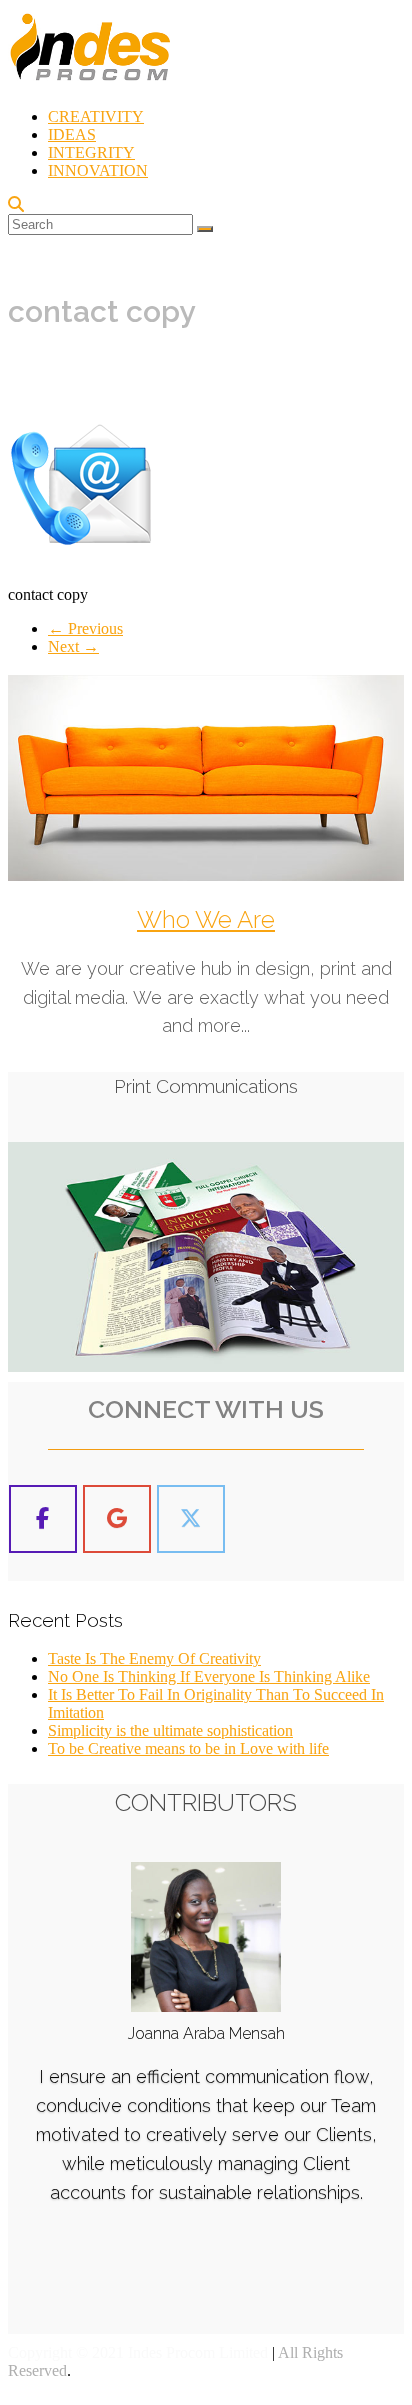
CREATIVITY (96, 116)
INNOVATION (98, 170)
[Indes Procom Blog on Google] (117, 1519)
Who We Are (206, 919)
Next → (73, 646)
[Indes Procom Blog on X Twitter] (191, 1519)
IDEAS (72, 134)
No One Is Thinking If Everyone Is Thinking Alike (209, 1676)
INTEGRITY (91, 152)
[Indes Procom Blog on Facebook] (43, 1519)
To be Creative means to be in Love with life (188, 1748)
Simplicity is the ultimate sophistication (170, 1730)
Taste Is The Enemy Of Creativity (154, 1658)
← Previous (85, 628)
